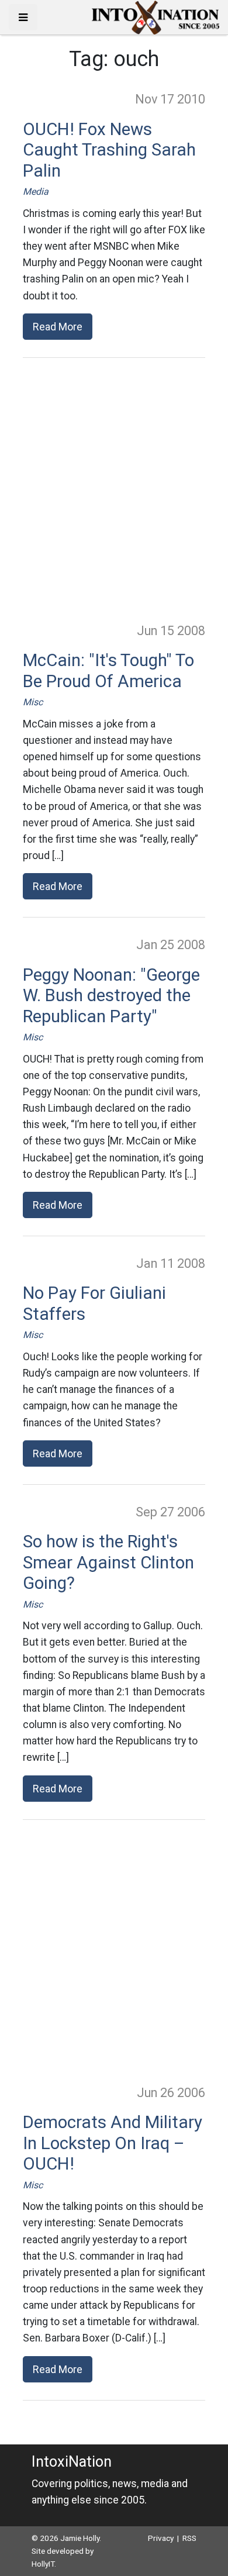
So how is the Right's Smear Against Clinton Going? (108, 1562)
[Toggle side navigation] (23, 17)
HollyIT (43, 2564)
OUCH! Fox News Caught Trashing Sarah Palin (109, 150)
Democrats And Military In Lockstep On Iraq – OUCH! (113, 2143)
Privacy (161, 2538)
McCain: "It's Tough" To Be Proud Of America (108, 671)
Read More (58, 327)
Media (36, 192)
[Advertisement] (114, 489)
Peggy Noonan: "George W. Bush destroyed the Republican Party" (111, 996)
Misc (33, 702)
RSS (189, 2538)
